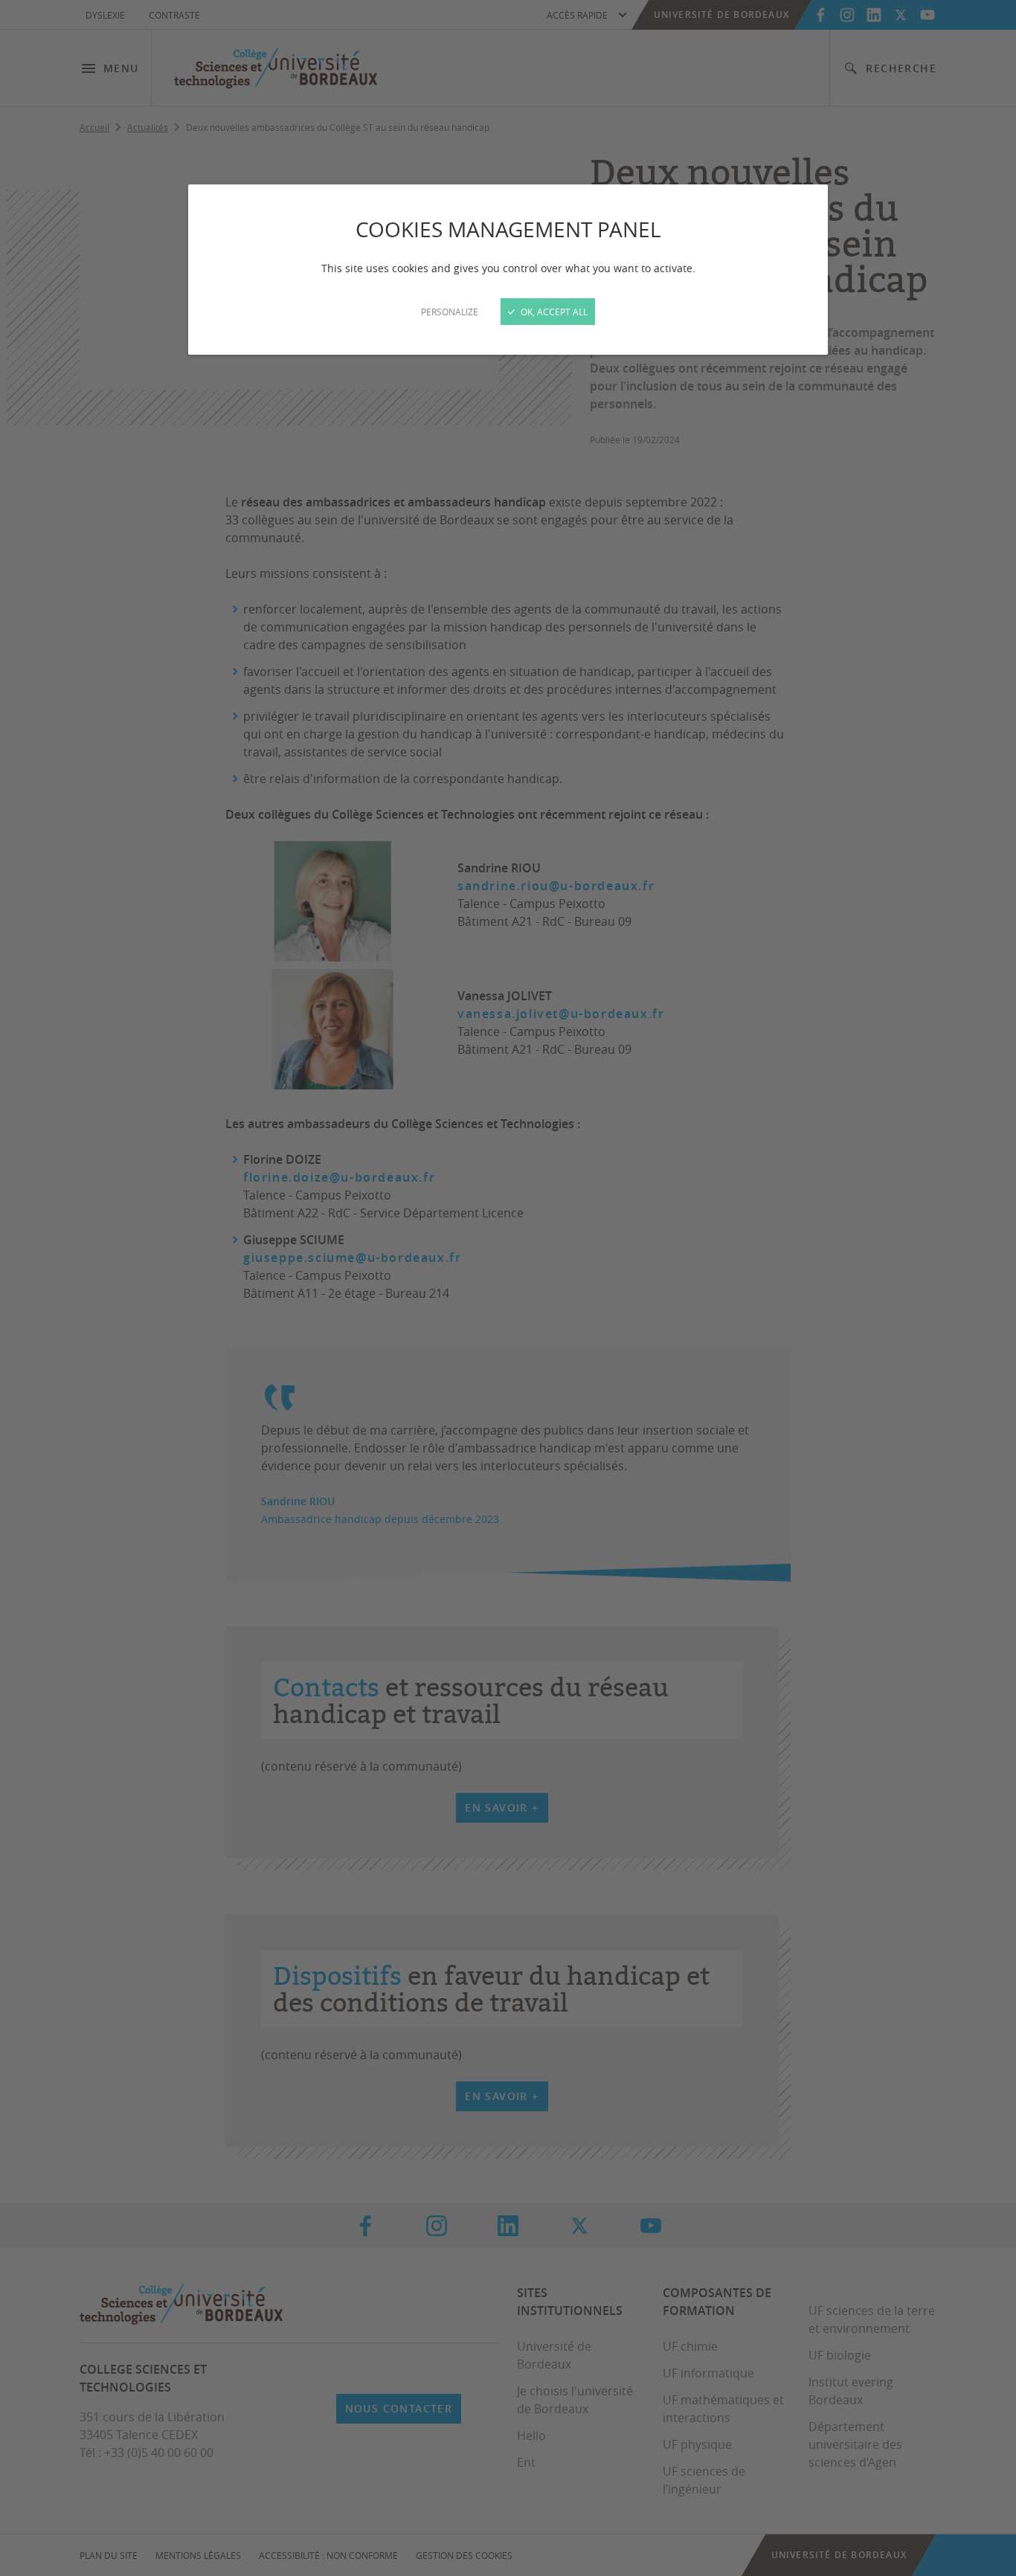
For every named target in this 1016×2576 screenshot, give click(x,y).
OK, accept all (553, 312)
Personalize (450, 312)
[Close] (508, 1288)
